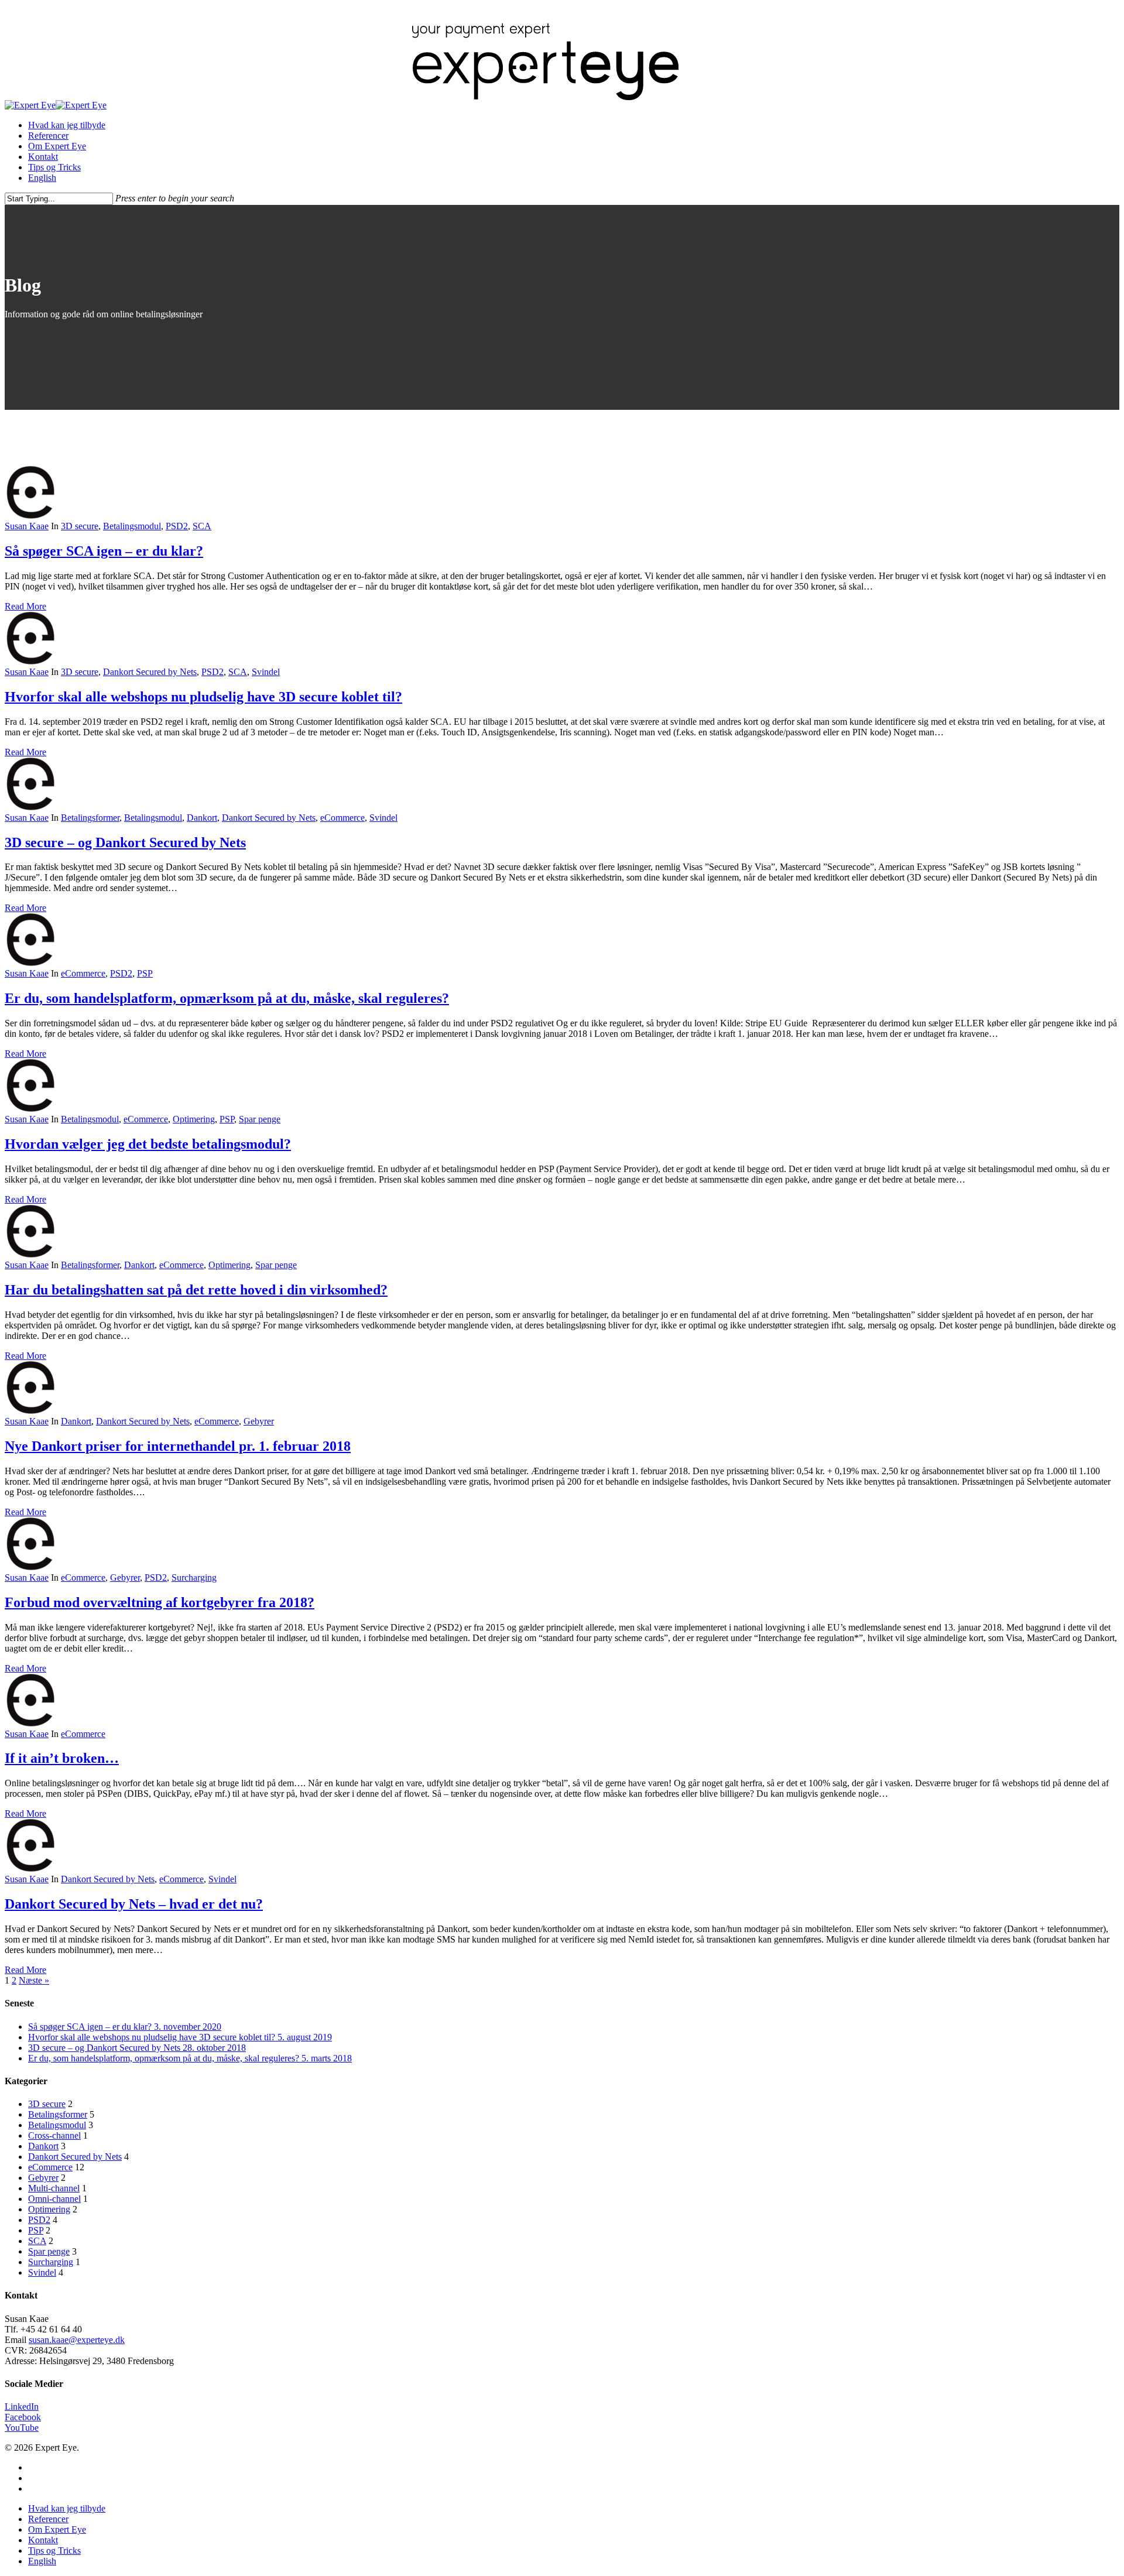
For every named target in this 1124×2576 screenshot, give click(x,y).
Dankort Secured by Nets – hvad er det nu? (134, 1904)
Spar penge (260, 1119)
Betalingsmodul (132, 526)
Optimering (194, 1119)
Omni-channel (54, 2199)
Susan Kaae (27, 526)
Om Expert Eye (57, 146)
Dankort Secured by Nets (150, 672)
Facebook (23, 2417)
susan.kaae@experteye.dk (77, 2340)
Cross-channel (54, 2135)
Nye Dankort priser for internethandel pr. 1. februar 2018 (178, 1446)
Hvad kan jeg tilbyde (67, 125)
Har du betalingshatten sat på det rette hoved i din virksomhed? (196, 1290)
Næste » (34, 1980)
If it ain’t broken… (62, 1758)
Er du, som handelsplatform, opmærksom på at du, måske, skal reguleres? (227, 998)
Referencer (48, 136)
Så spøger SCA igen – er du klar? (104, 551)
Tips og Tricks (54, 167)
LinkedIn (22, 2407)
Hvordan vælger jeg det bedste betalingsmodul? (148, 1144)
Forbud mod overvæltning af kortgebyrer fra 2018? (160, 1602)
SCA (202, 526)
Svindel (266, 672)
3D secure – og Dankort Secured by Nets (125, 842)
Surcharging (194, 1578)
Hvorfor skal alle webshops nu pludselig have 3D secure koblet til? (203, 697)
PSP (145, 973)
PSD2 (177, 526)
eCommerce (342, 818)
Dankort (202, 818)
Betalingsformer (90, 818)
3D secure (80, 526)
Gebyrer (259, 1421)
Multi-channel (54, 2188)
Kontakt (43, 157)
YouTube (22, 2428)
